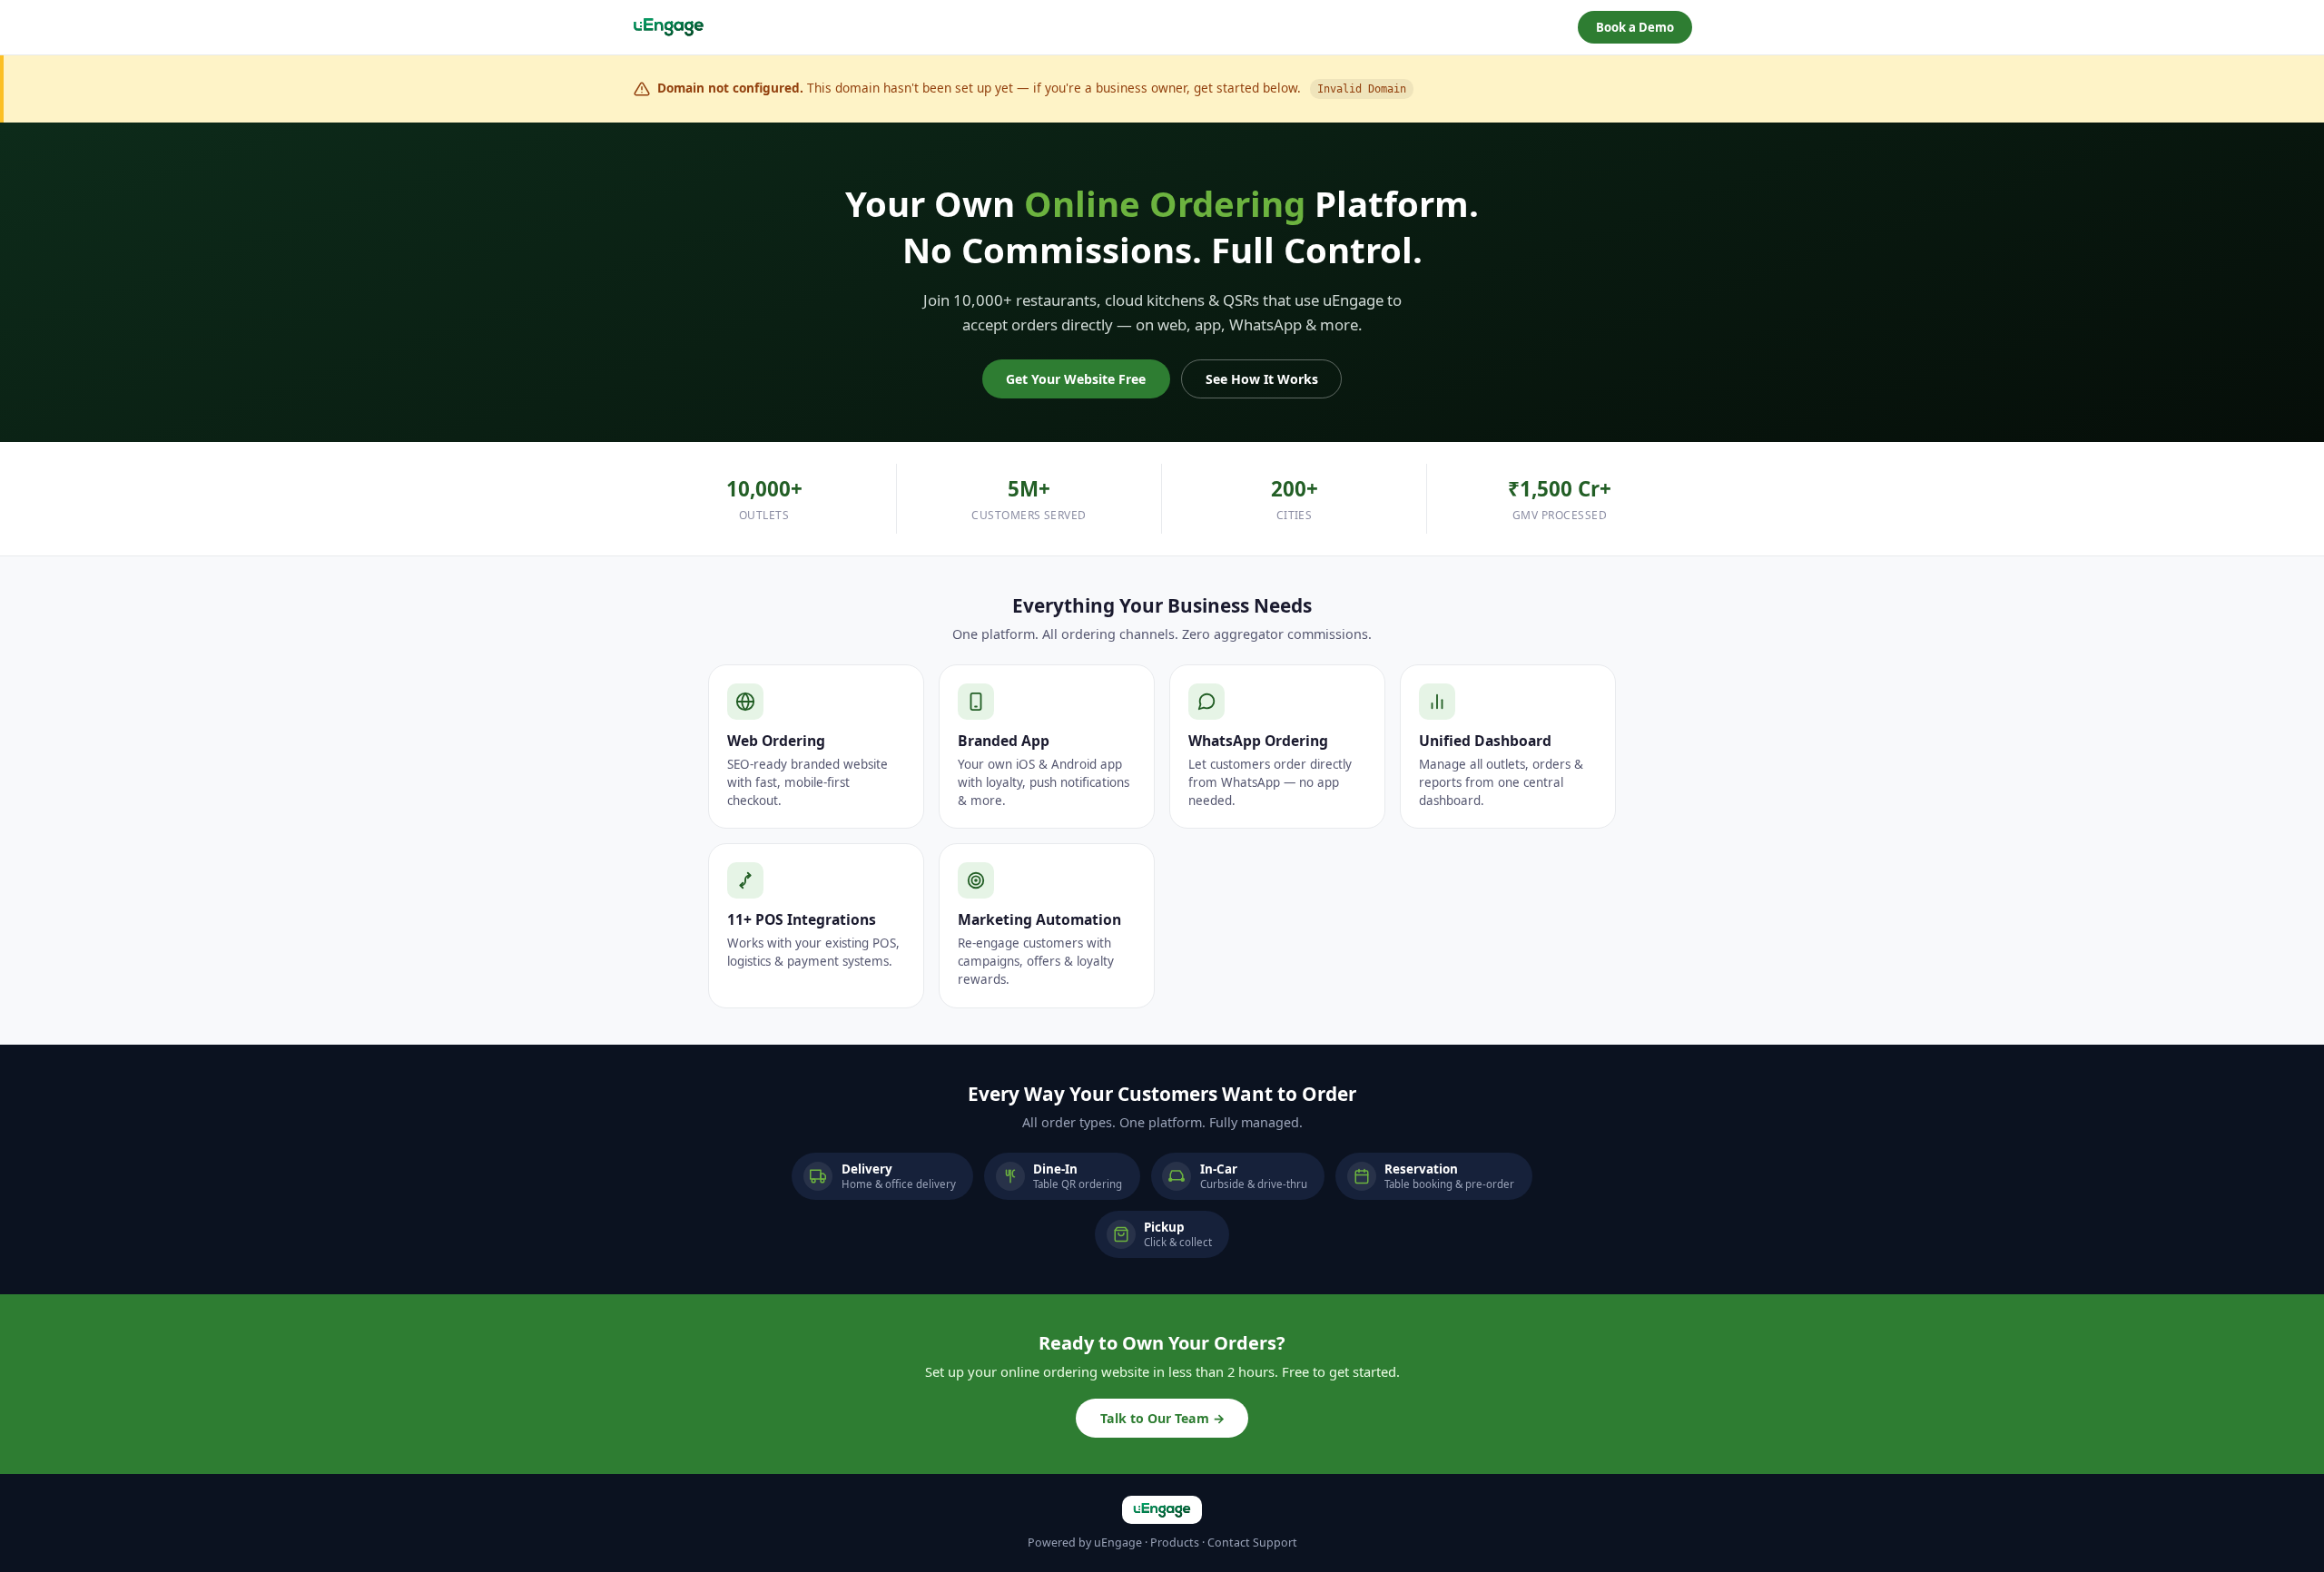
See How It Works (1262, 379)
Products (1175, 1543)
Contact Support (1252, 1543)
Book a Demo (1635, 27)
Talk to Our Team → (1162, 1418)
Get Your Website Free (1076, 379)
